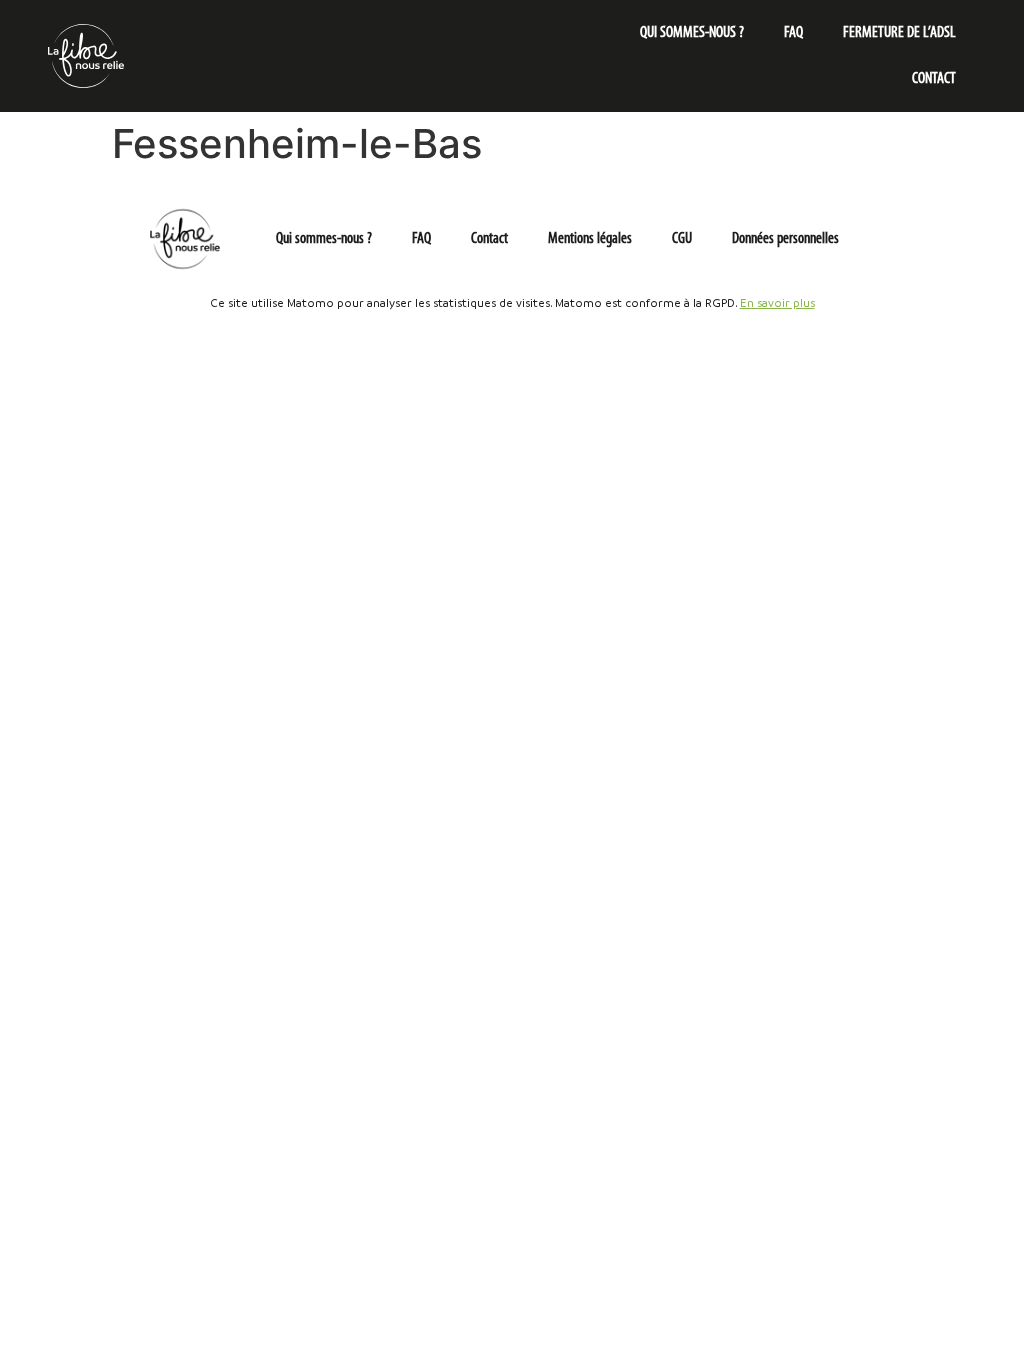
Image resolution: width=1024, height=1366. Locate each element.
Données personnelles (785, 239)
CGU (682, 239)
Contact (934, 79)
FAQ (793, 33)
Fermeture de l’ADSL (899, 33)
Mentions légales (590, 239)
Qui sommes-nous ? (692, 33)
